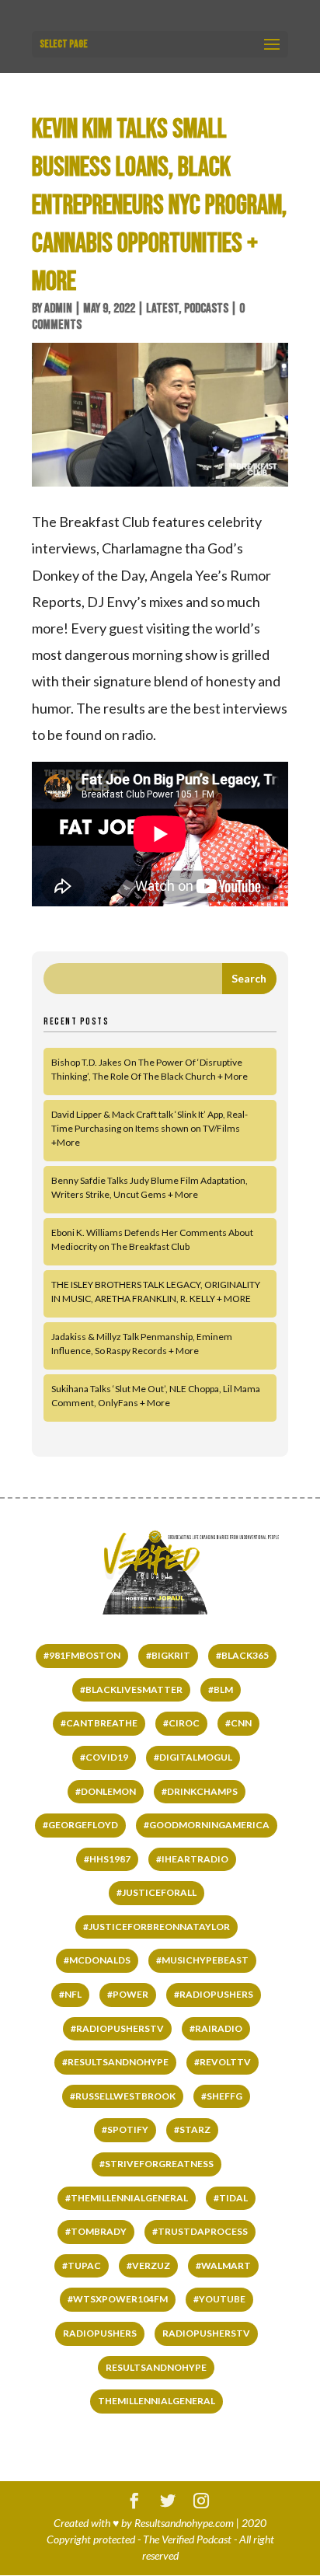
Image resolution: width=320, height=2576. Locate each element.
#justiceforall (157, 1892)
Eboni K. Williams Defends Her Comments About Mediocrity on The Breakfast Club (152, 1239)
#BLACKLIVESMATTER (131, 1689)
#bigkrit (168, 1655)
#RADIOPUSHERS (214, 1994)
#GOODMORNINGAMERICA (207, 1825)
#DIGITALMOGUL (193, 1757)
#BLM (221, 1689)
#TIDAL (231, 2198)
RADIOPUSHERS (100, 2333)
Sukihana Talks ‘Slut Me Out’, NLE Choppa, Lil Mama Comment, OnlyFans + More (156, 1396)
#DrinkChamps (200, 1791)
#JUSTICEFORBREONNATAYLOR (157, 1927)
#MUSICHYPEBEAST (202, 1960)
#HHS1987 (107, 1859)
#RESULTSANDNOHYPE (115, 2062)
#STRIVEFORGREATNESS (157, 2164)
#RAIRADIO (216, 2028)
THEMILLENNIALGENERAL (157, 2401)
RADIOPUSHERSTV (206, 2333)
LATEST (162, 309)
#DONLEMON (106, 1791)
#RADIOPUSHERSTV (117, 2028)
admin (58, 309)
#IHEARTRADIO (192, 1859)
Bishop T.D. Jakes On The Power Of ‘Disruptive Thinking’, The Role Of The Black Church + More (150, 1069)
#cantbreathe (99, 1723)
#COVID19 (104, 1757)
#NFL (70, 1994)
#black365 (242, 1655)
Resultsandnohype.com (184, 2523)
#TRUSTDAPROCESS (200, 2231)
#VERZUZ (148, 2265)
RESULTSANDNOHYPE (156, 2367)
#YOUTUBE (219, 2299)
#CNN (238, 1723)
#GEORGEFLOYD (80, 1825)
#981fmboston (82, 1655)
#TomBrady (96, 2231)
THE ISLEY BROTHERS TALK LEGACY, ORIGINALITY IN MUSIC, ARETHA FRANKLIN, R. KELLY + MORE (156, 1291)
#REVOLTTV (223, 2062)
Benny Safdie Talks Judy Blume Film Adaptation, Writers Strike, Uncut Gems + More (150, 1187)
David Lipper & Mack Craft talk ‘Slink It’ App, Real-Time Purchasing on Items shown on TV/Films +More (150, 1128)
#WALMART (223, 2265)
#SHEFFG (222, 2096)
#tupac (82, 2265)
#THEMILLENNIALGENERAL (127, 2198)
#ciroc (181, 1723)
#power (128, 1994)
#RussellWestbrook (123, 2096)
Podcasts (206, 309)
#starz (192, 2129)
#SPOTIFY (125, 2129)
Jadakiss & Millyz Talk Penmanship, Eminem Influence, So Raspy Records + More (142, 1344)
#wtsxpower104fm (118, 2299)
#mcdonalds (97, 1960)
